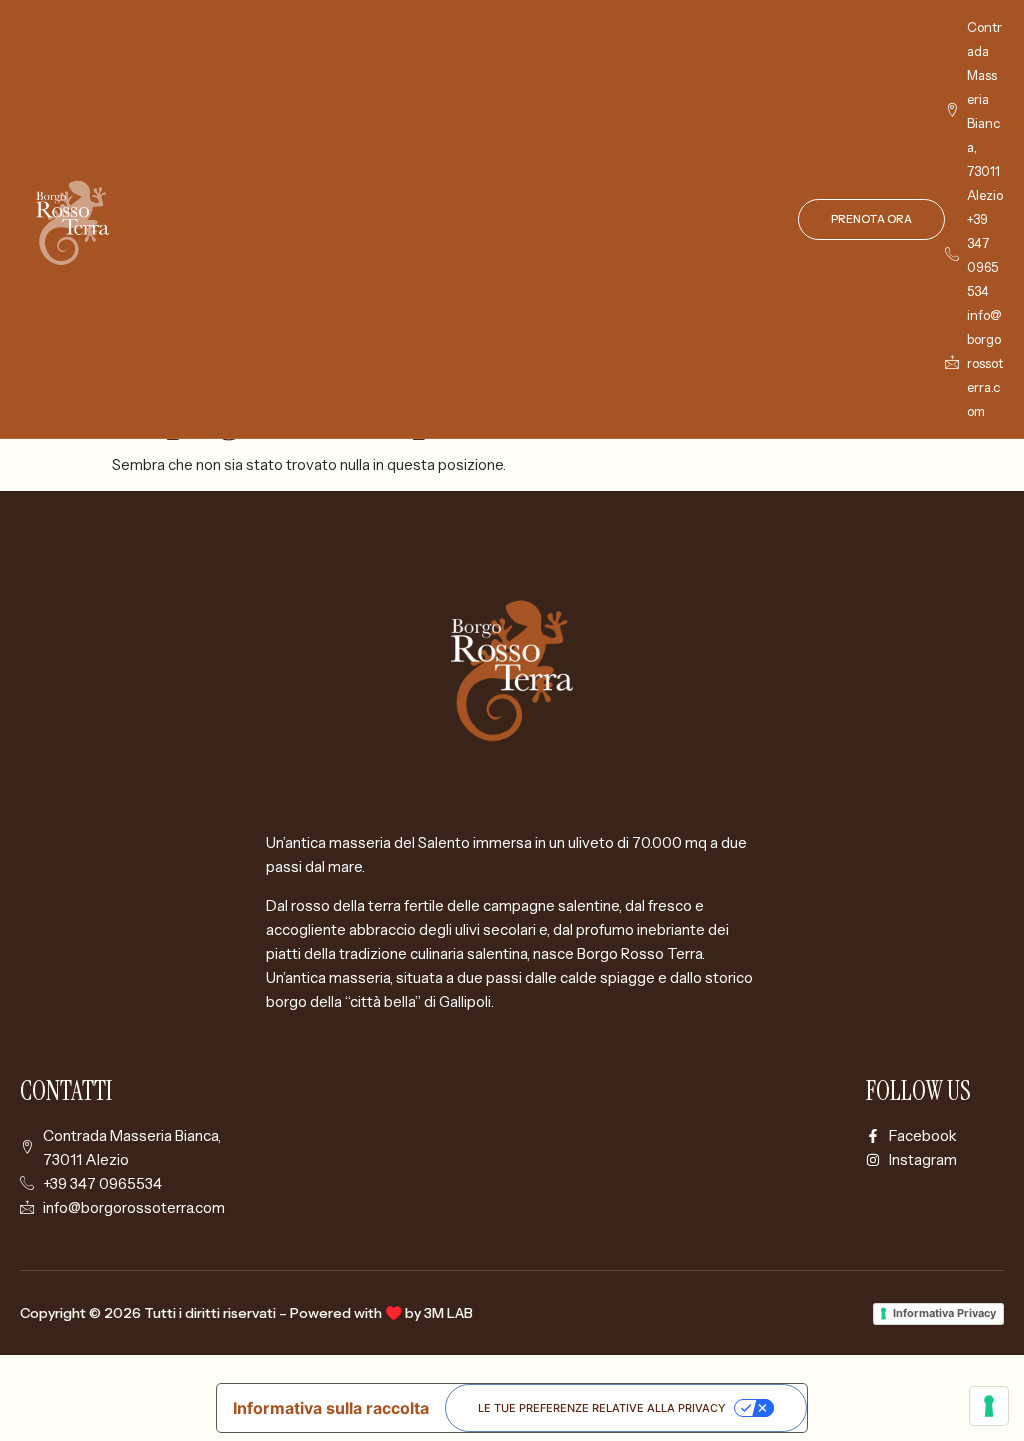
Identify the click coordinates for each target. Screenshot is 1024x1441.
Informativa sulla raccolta (331, 1408)
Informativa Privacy (944, 1313)
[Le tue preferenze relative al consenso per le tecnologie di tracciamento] (989, 1406)
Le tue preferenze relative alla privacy (602, 1408)
